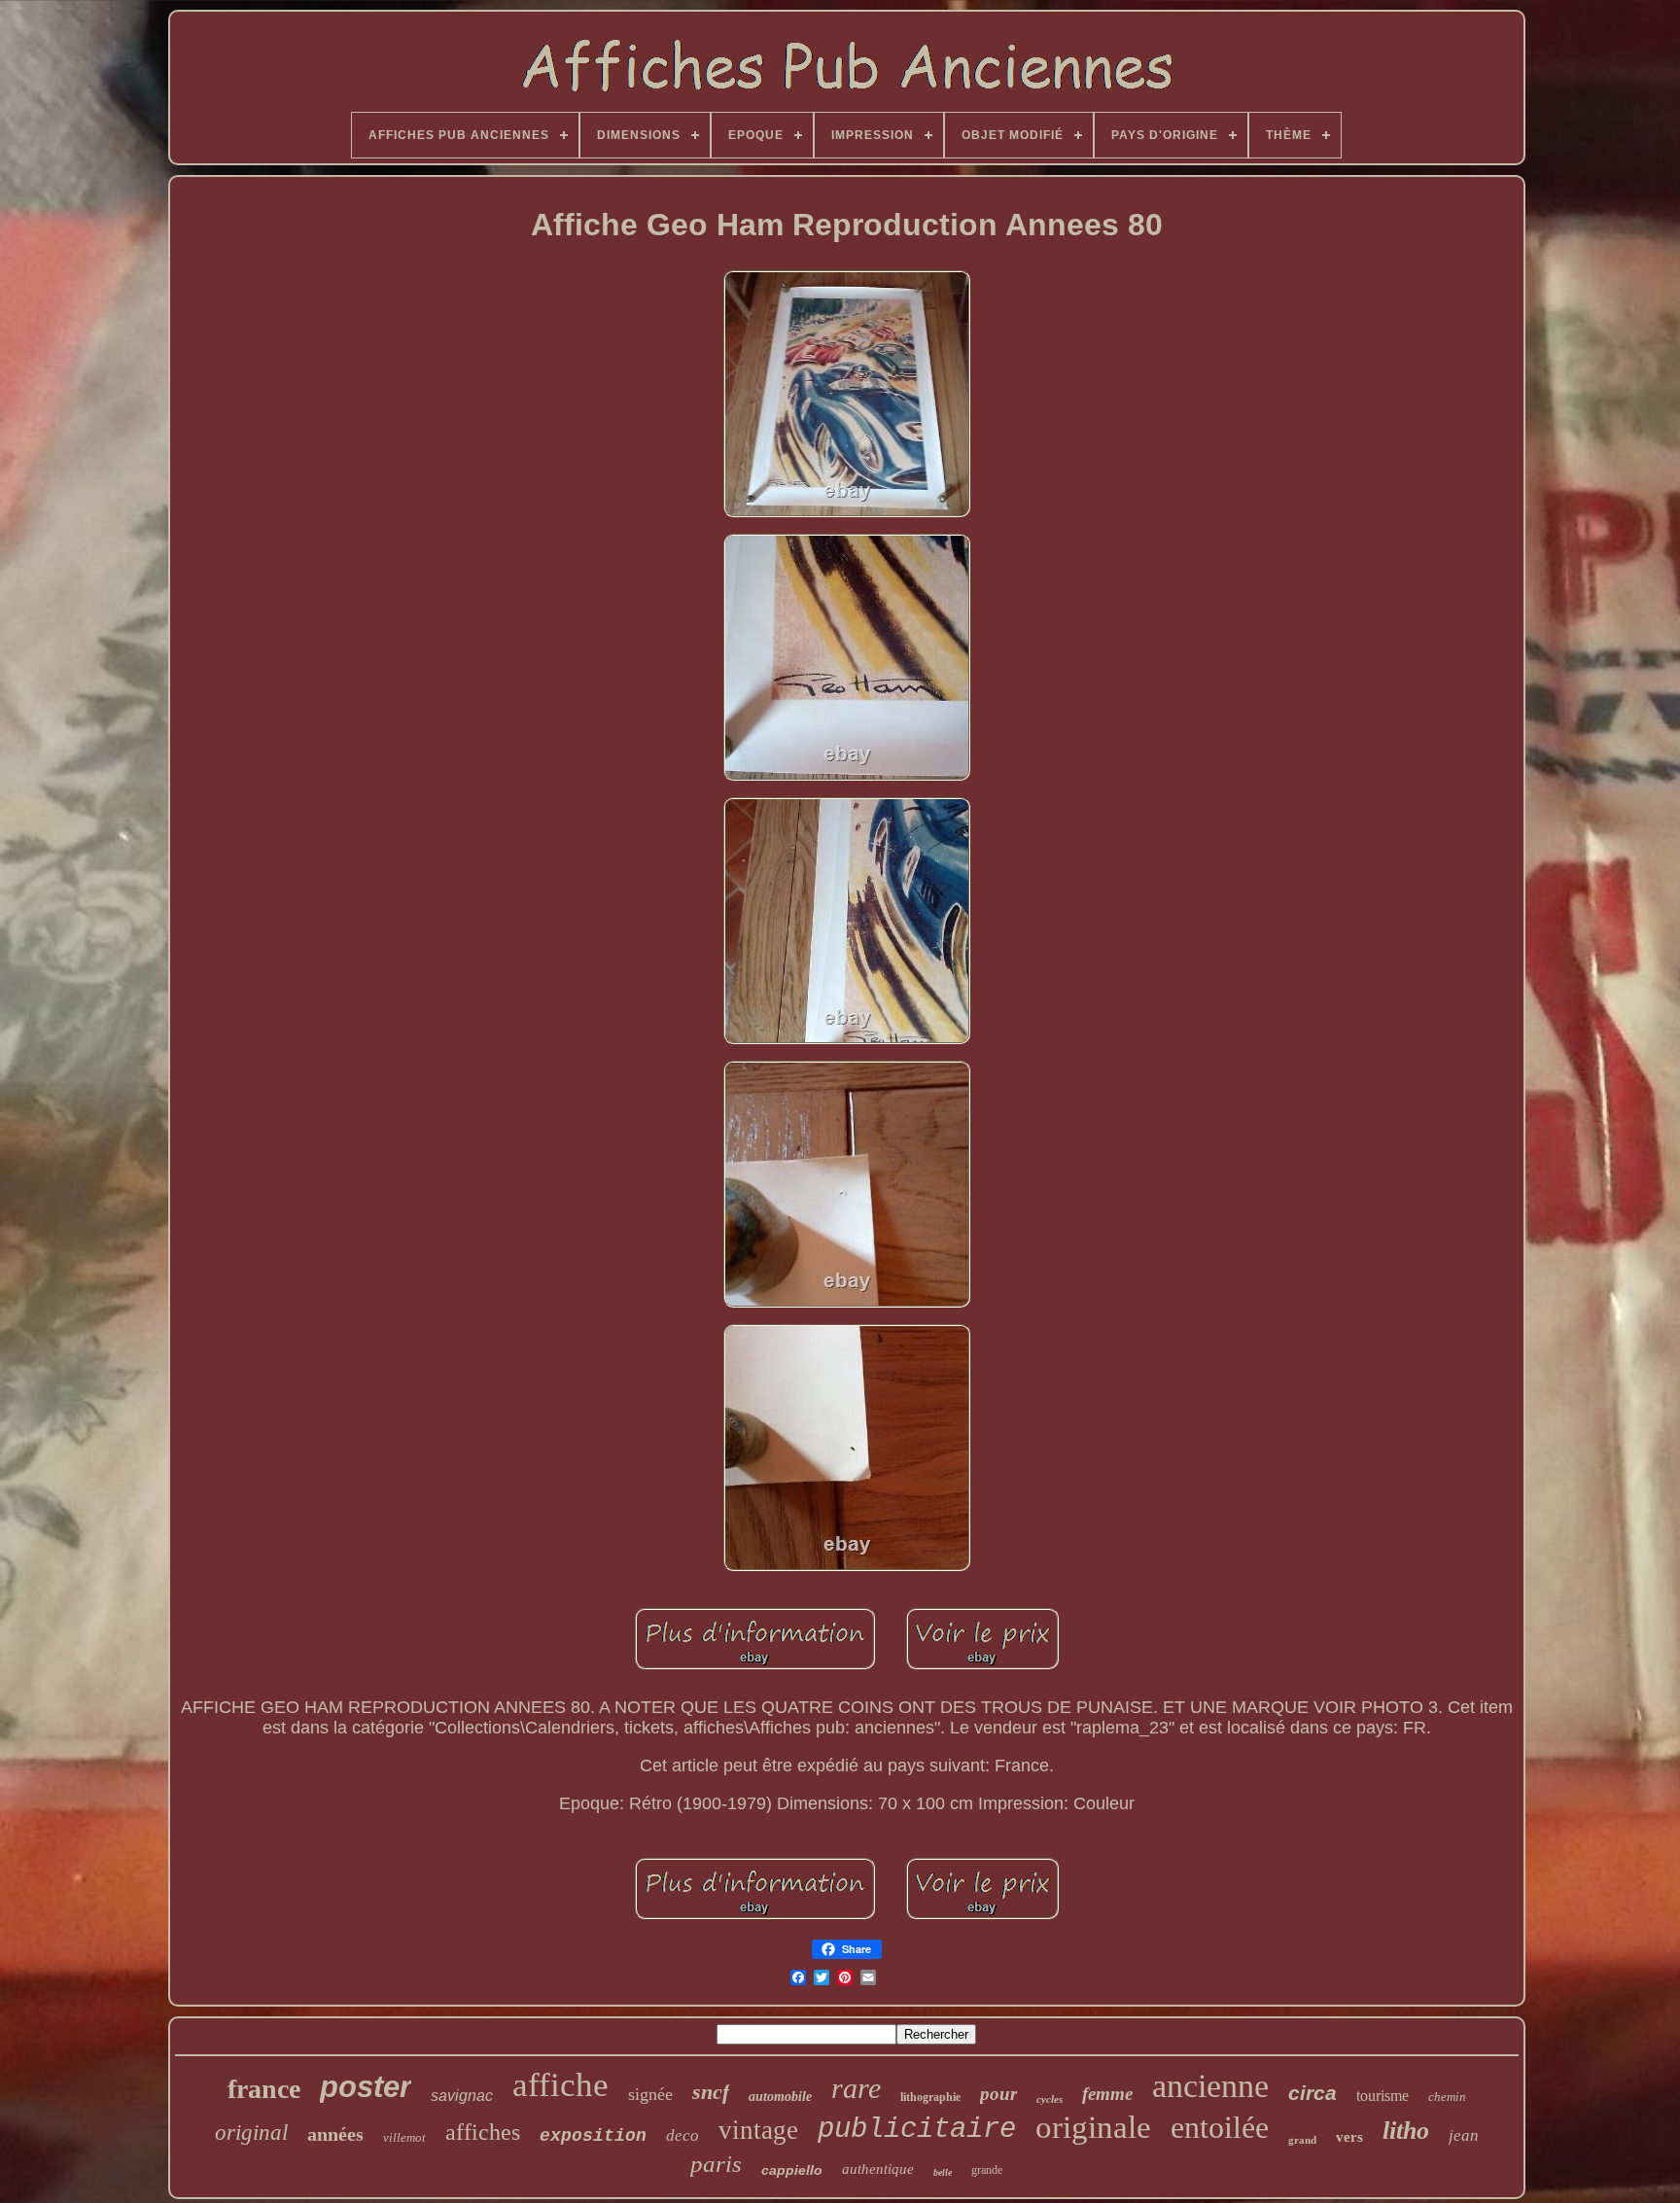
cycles (1050, 2099)
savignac (462, 2096)
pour (998, 2094)
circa (1312, 2093)
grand (1302, 2140)
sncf (711, 2092)
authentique (878, 2169)
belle (943, 2172)
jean (1464, 2135)
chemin (1447, 2097)
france (264, 2089)
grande (987, 2170)
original (251, 2133)
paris (716, 2164)
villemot (404, 2137)
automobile (780, 2097)
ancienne (1210, 2086)
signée (650, 2094)
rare (856, 2088)
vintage (758, 2130)
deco (682, 2135)
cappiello (792, 2170)
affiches (483, 2132)
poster (366, 2087)
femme (1107, 2094)
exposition (593, 2136)
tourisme (1382, 2096)
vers (1349, 2137)
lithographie (930, 2097)
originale (1093, 2127)
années (335, 2134)
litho (1406, 2131)
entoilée (1220, 2127)
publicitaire (917, 2130)
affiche (560, 2085)
